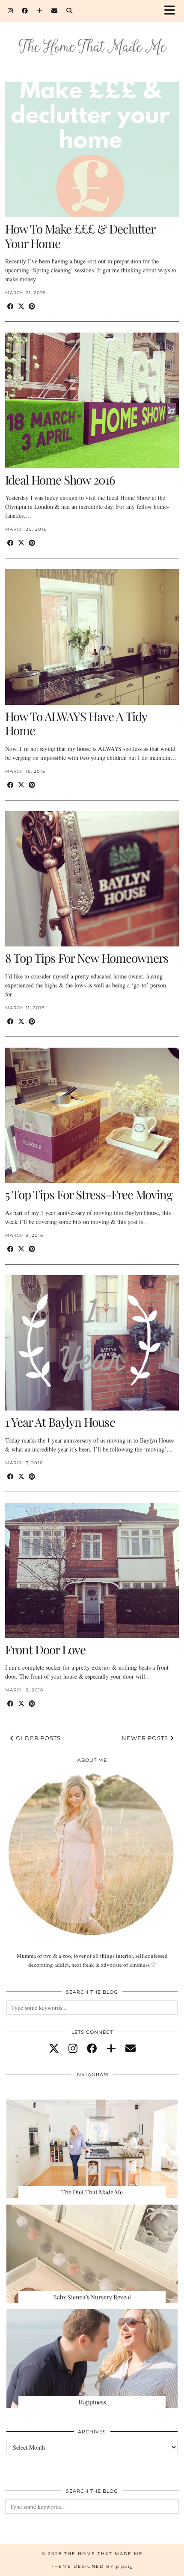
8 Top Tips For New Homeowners (87, 958)
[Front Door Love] (92, 1570)
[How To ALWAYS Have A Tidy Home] (92, 637)
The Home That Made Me (104, 2554)
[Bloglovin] (40, 11)
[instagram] (73, 2048)
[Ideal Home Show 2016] (92, 400)
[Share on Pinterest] (32, 306)
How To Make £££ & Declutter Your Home (80, 236)
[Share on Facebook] (10, 306)
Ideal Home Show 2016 (60, 480)
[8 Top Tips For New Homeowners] (92, 879)
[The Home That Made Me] (92, 35)
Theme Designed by (92, 2566)
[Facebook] (25, 11)
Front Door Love (45, 1649)
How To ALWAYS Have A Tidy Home (76, 723)
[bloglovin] (111, 2048)
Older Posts (37, 1738)
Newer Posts (146, 1738)
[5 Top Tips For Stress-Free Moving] (92, 1115)
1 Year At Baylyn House (60, 1422)
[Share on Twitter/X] (21, 306)
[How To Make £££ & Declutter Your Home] (92, 150)
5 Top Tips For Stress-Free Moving (89, 1194)
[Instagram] (10, 11)
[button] (172, 11)
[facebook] (92, 2048)
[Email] (55, 11)
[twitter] (54, 2048)
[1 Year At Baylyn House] (92, 1343)
